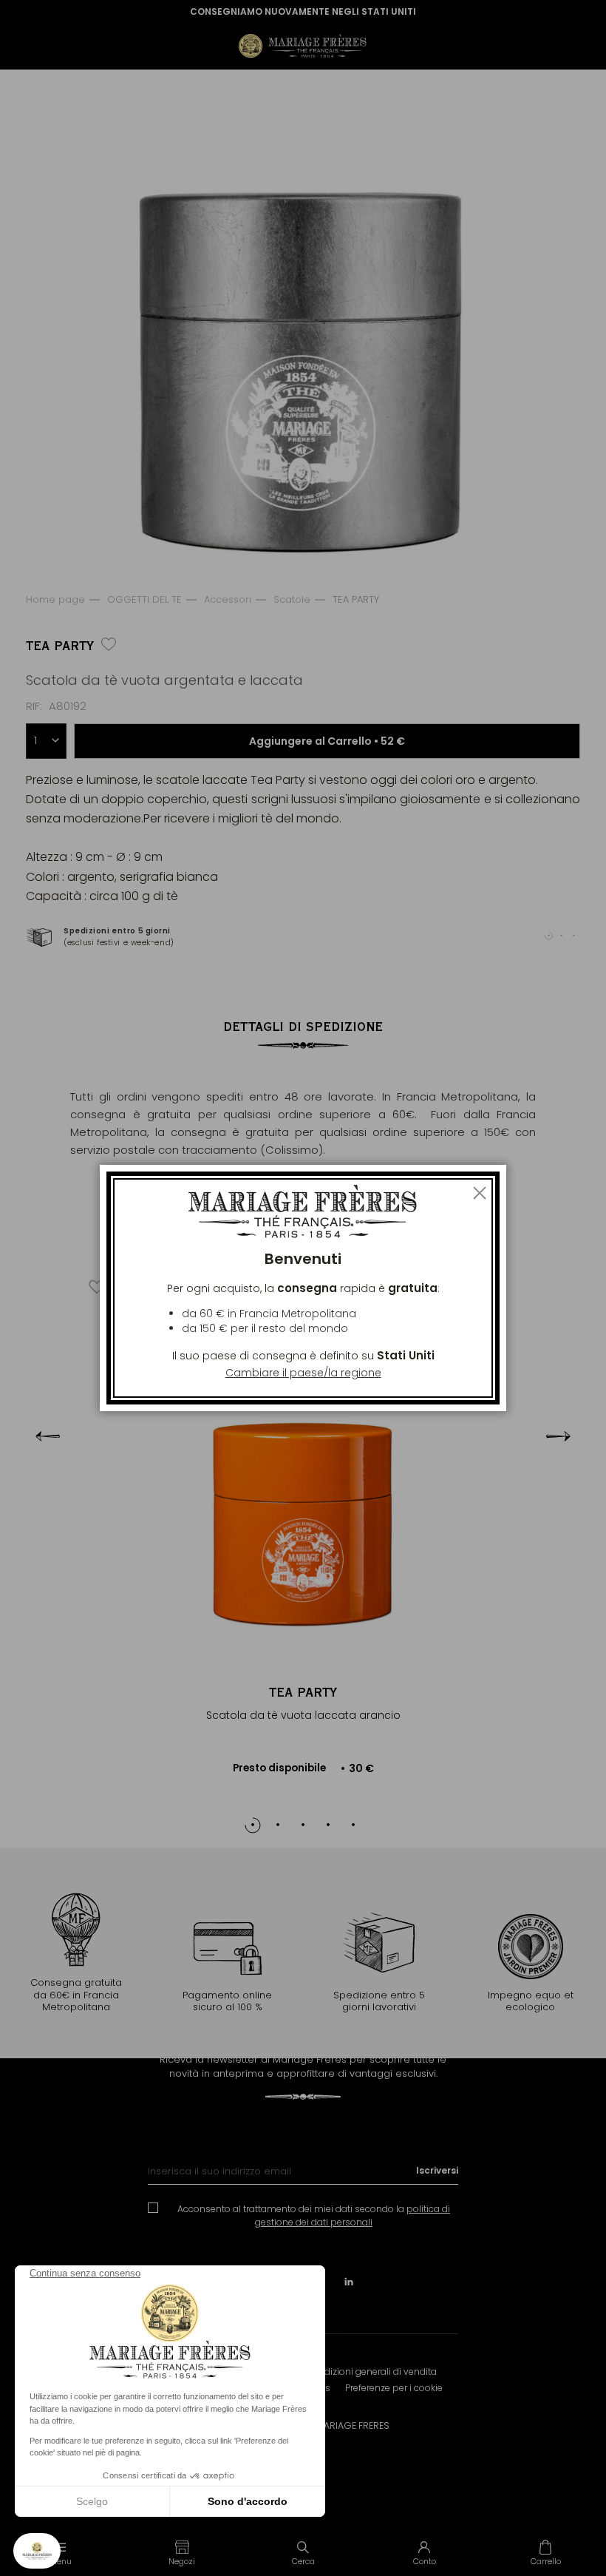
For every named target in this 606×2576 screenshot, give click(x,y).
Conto (425, 2561)
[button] (182, 2552)
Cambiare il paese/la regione (303, 1373)
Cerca (303, 2561)
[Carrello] (545, 2552)
